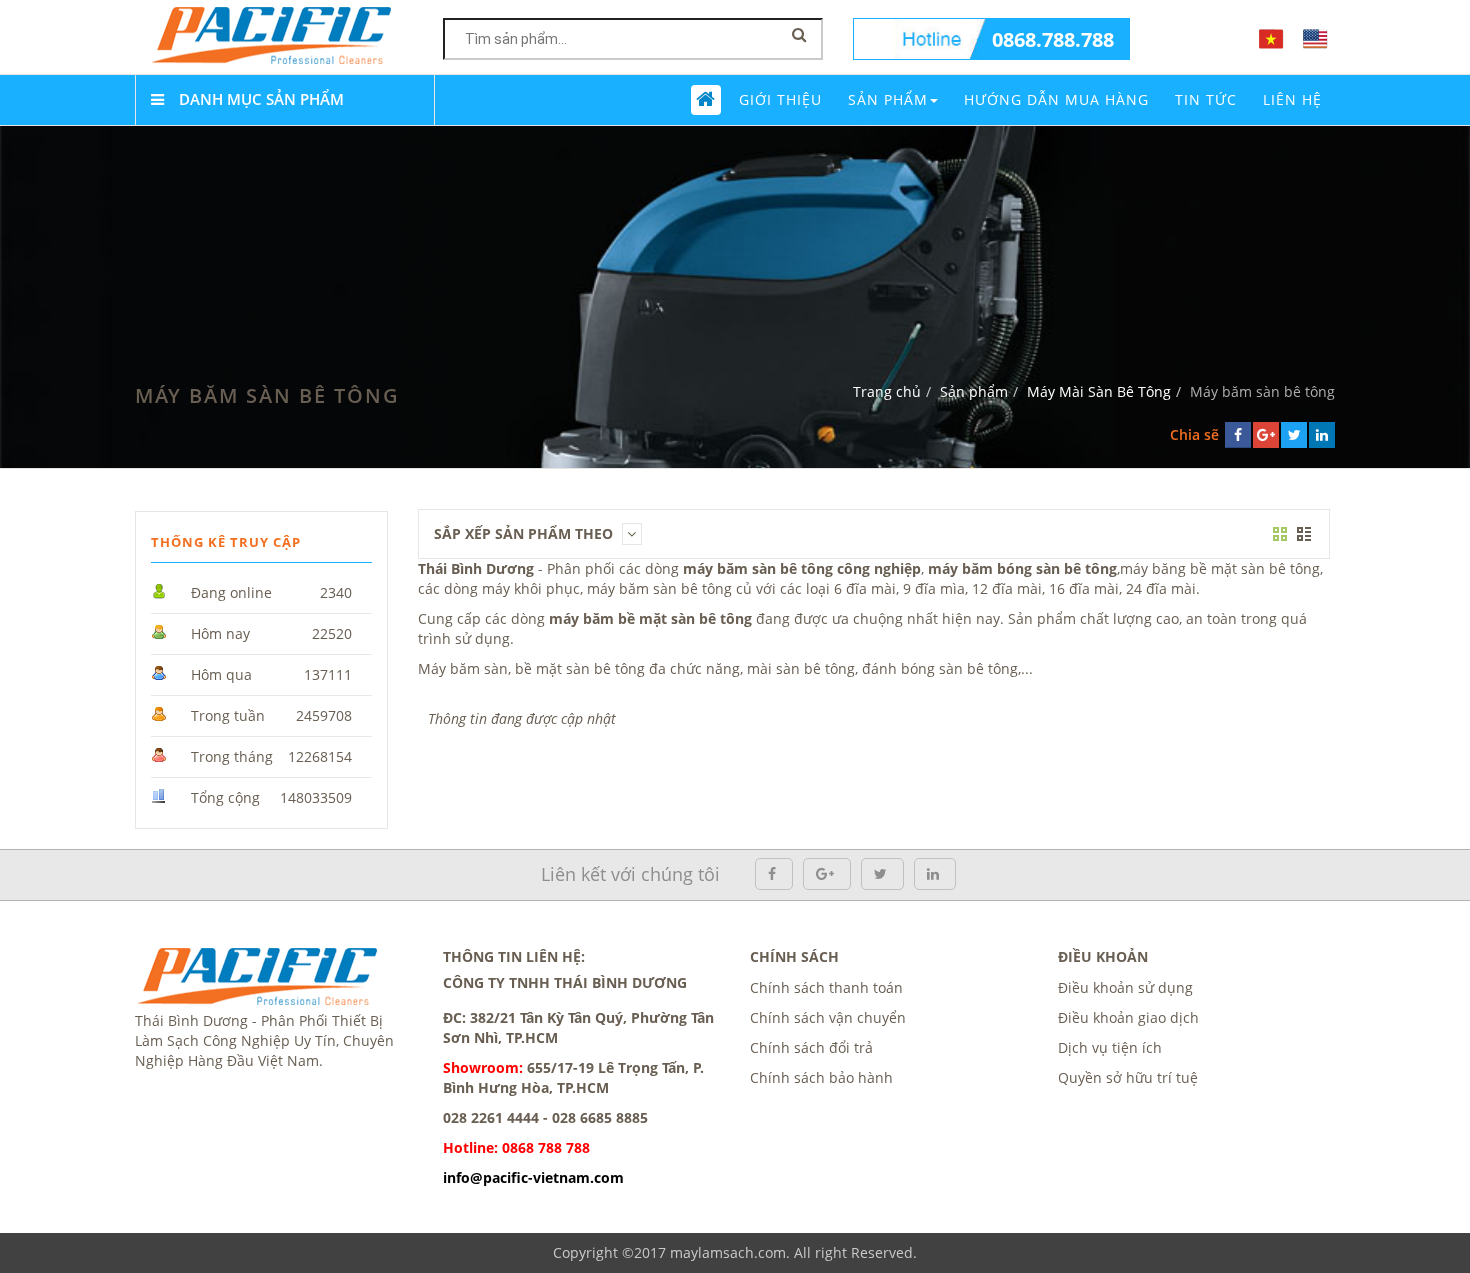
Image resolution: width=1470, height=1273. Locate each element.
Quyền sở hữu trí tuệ (1128, 1077)
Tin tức (1206, 99)
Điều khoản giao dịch (1128, 1017)
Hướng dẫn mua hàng (1056, 99)
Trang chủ (887, 391)
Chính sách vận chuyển (828, 1017)
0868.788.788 (1053, 39)
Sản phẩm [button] (888, 99)
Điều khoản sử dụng (1125, 987)
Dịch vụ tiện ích (1110, 1047)
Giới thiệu (780, 99)
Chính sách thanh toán (826, 987)
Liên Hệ (1292, 99)
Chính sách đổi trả (811, 1047)
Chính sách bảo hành (821, 1077)
